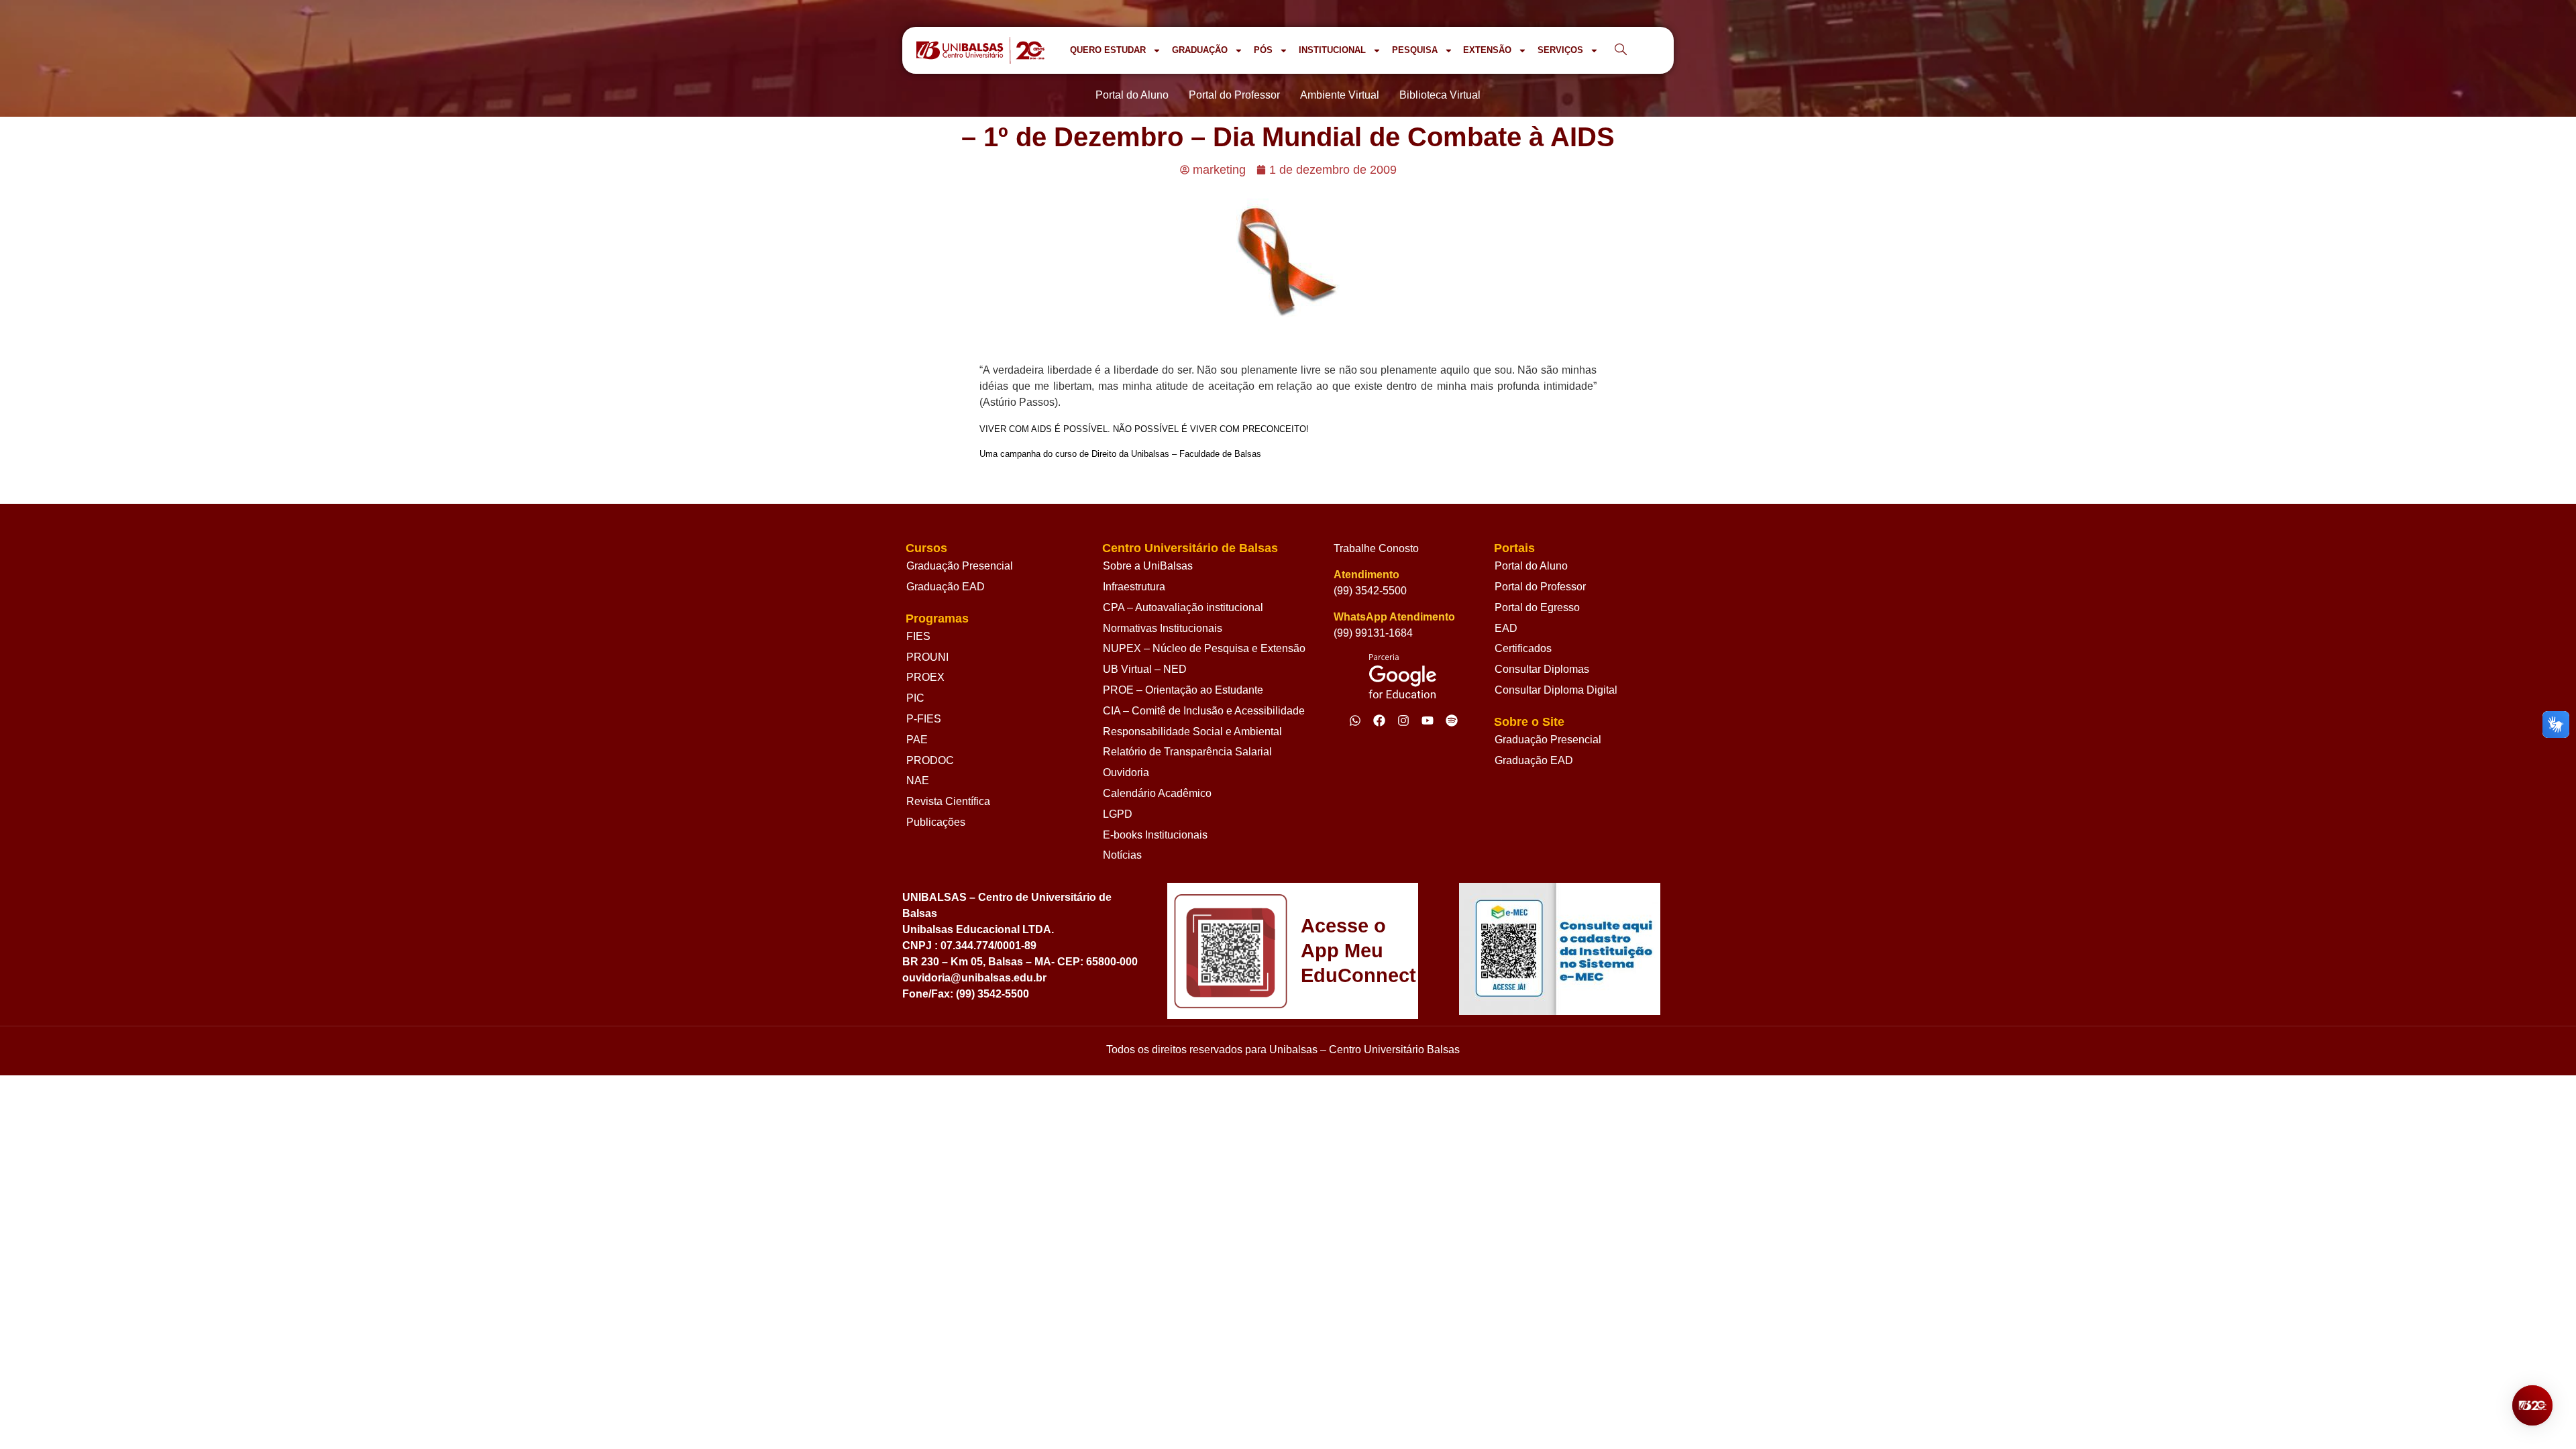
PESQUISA (1415, 50)
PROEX (925, 677)
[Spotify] (1452, 720)
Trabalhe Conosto (1376, 548)
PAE (917, 740)
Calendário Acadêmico (1157, 793)
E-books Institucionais (1155, 835)
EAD (1506, 628)
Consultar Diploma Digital (1556, 690)
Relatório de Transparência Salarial (1187, 752)
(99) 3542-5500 (1370, 591)
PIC (915, 698)
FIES (918, 636)
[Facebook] (1379, 720)
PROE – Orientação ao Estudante (1183, 690)
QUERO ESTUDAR (1108, 50)
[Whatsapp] (1355, 720)
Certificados (1523, 648)
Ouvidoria (1126, 772)
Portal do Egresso (1537, 607)
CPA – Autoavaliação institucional (1183, 607)
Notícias (1122, 855)
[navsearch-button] (1621, 50)
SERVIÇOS (1560, 50)
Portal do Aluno (1531, 566)
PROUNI (927, 657)
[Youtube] (1428, 720)
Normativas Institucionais (1163, 628)
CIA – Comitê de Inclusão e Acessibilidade (1204, 711)
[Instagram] (1403, 720)
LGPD (1118, 814)
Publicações (936, 822)
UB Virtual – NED (1145, 669)
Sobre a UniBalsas (1148, 566)
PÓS (1263, 50)
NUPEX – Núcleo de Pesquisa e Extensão (1204, 648)
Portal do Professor (1540, 587)
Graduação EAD (946, 587)
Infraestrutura (1134, 587)
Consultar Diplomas (1542, 669)
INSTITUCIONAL (1332, 50)
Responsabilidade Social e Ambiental (1192, 732)
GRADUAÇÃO (1200, 50)
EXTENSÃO (1487, 50)
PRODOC (930, 760)
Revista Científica (948, 801)
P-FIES (924, 719)
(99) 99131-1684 (1373, 633)
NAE (918, 781)
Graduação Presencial (960, 566)
